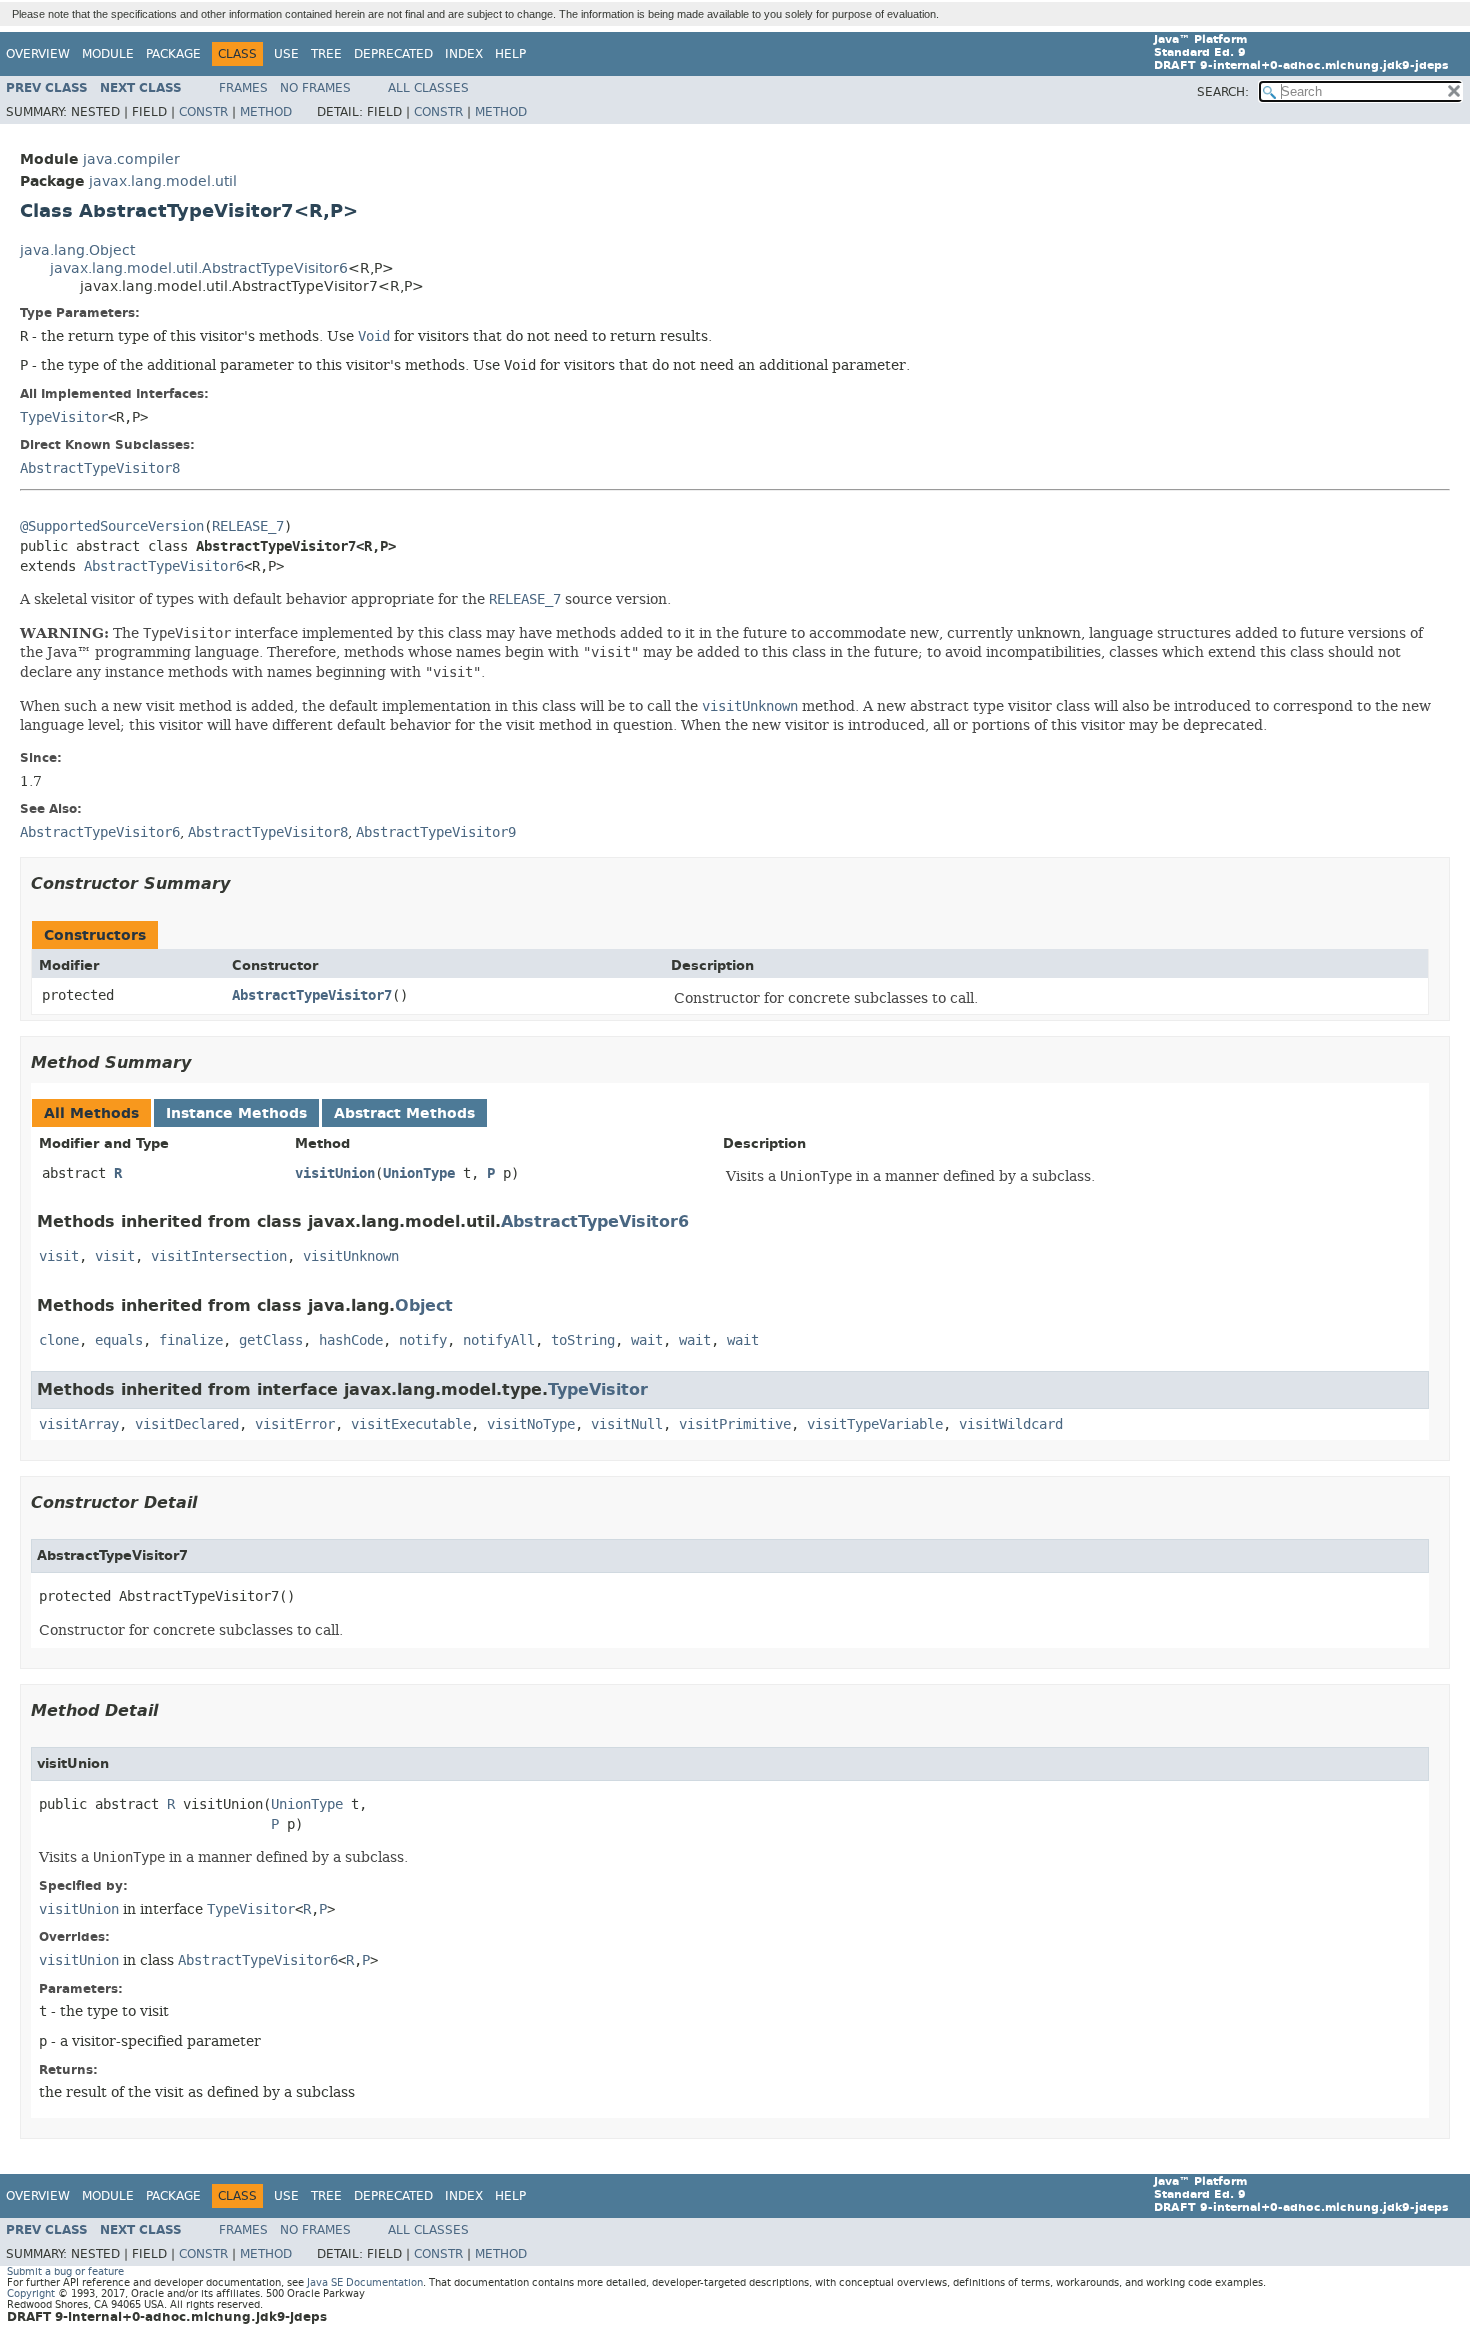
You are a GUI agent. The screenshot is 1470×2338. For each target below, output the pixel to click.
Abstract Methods (404, 1113)
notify (423, 1340)
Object (424, 1305)
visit (59, 1256)
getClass (271, 1340)
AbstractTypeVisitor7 (312, 995)
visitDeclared (187, 1424)
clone (59, 1340)
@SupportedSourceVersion (112, 526)
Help (510, 54)
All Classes (428, 88)
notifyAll (499, 1340)
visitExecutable (411, 1424)
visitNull (627, 1424)
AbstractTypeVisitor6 (164, 566)
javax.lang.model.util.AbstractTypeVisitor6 (199, 268)
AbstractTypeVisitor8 (100, 468)
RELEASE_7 (248, 526)
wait (647, 1340)
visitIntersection (219, 1256)
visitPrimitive (735, 1424)
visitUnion (335, 1173)
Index (464, 54)
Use (286, 54)
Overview (38, 54)
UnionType (419, 1173)
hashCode (351, 1340)
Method (266, 112)
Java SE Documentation (365, 2282)
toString (583, 1340)
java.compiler (131, 159)
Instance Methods (236, 1113)
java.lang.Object (77, 250)
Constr (203, 112)
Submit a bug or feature (65, 2271)
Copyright (31, 2293)
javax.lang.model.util (163, 181)
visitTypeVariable (875, 1424)
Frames (243, 88)
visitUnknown (351, 1256)
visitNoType (531, 1424)
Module (108, 54)
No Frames (315, 88)
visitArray (79, 1424)
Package (173, 54)
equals (119, 1340)
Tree (326, 54)
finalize (191, 1340)
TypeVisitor (64, 417)
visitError (295, 1424)
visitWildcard (1011, 1424)
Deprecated (393, 54)
